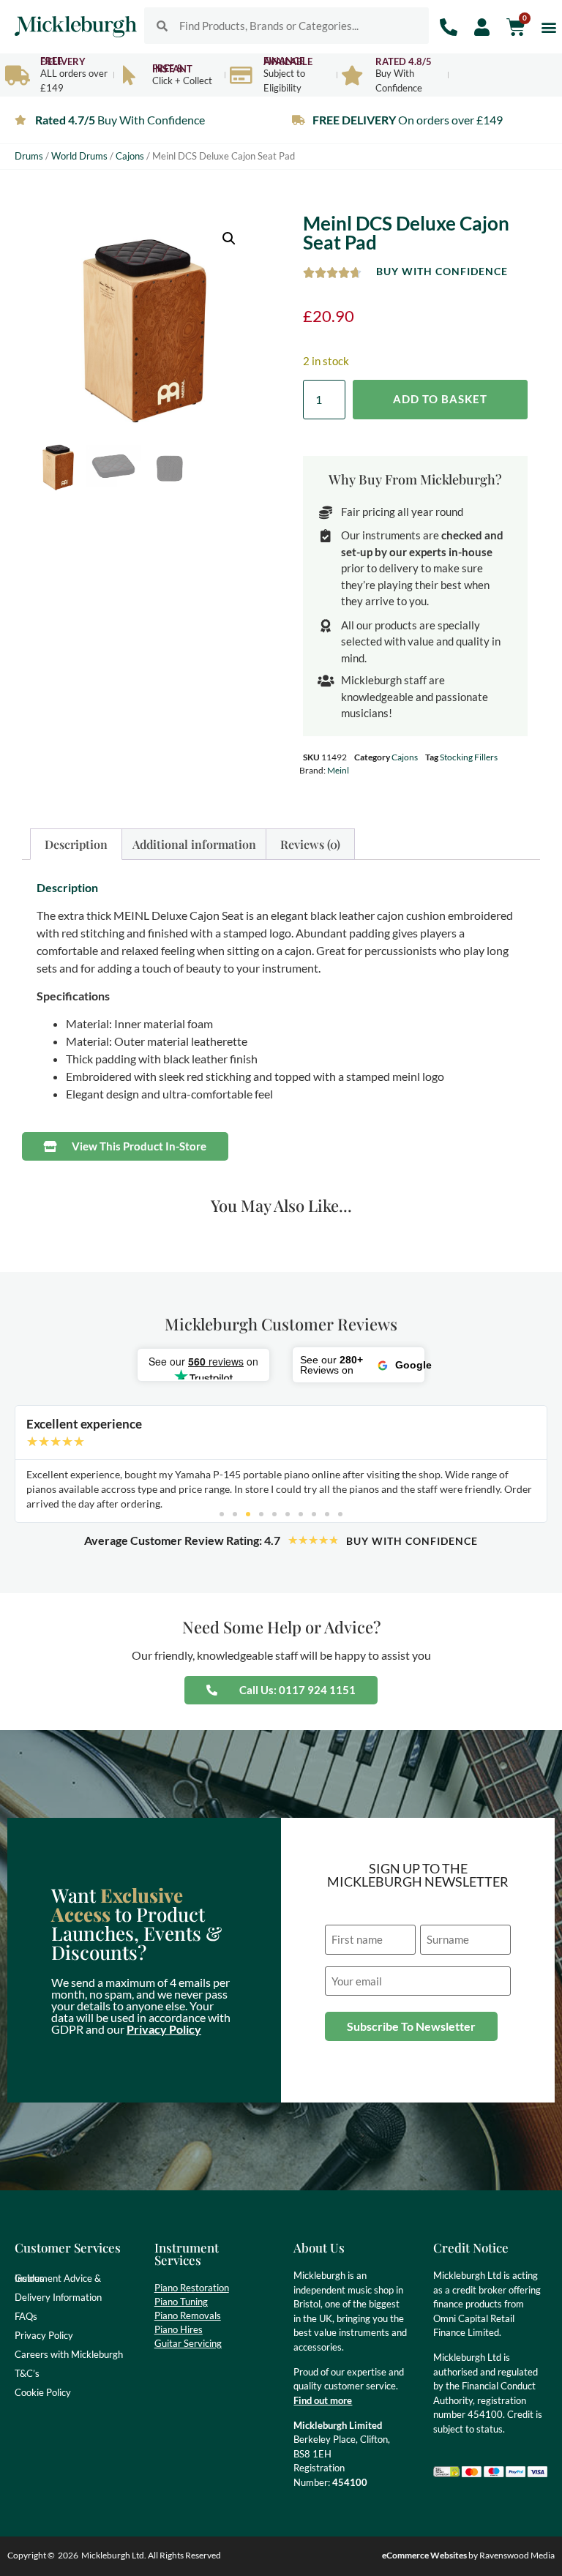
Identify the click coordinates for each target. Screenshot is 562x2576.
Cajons (130, 156)
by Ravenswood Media (468, 2555)
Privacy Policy (164, 2029)
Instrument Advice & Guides (58, 2278)
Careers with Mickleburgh (69, 2354)
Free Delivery (63, 61)
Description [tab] (76, 844)
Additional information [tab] (194, 844)
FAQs (26, 2316)
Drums (29, 156)
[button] (548, 27)
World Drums (79, 156)
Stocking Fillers (469, 757)
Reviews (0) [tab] (310, 844)
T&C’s (27, 2373)
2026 (68, 2555)
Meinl (338, 770)
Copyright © (31, 2555)
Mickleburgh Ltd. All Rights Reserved (151, 2555)
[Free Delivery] (17, 75)
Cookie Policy (43, 2392)
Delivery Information (58, 2297)
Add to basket (440, 399)
